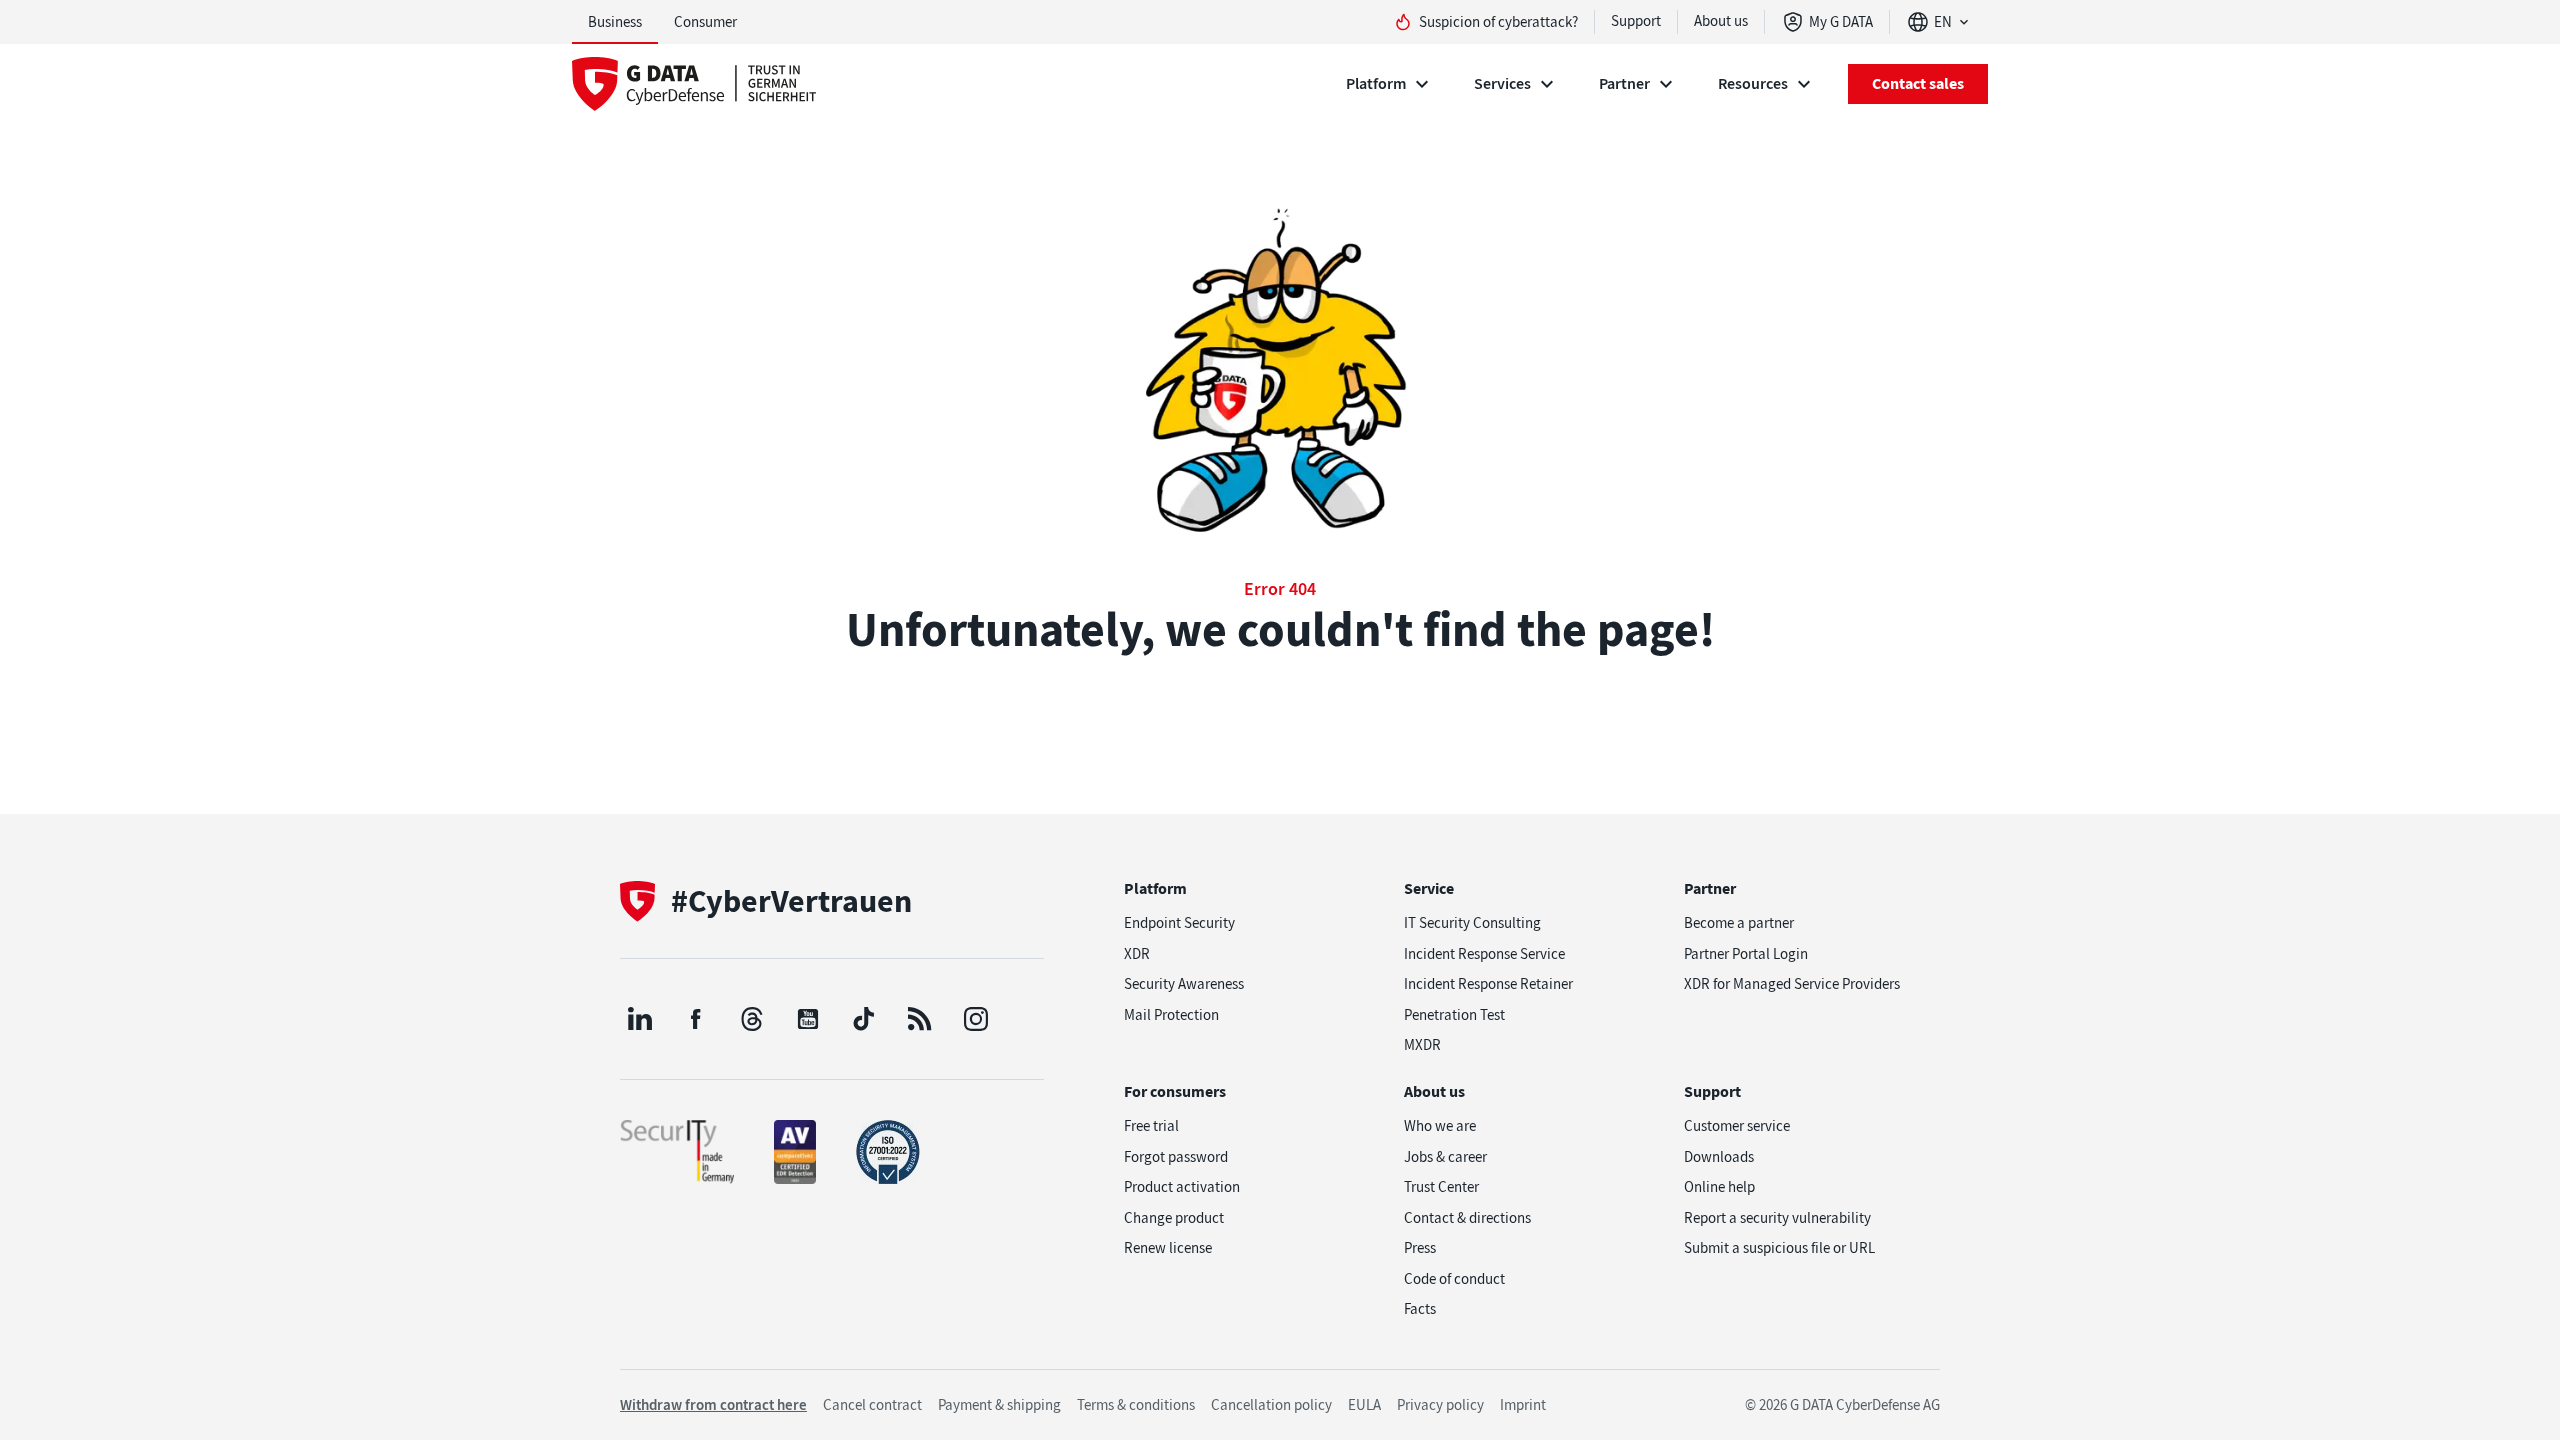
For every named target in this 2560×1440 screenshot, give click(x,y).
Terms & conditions (1136, 1405)
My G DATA (1841, 22)
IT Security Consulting (1472, 923)
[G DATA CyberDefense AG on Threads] (752, 1019)
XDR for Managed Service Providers (1792, 984)
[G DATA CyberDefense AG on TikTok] (864, 1019)
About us (1721, 21)
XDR (1137, 954)
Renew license (1168, 1248)
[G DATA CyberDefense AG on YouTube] (808, 1019)
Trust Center (1441, 1187)
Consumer (705, 22)
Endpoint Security (1179, 923)
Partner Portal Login (1746, 954)
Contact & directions (1467, 1218)
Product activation (1182, 1187)
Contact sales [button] (1918, 83)
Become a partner (1739, 923)
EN (1943, 22)
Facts (1420, 1309)
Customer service (1737, 1126)
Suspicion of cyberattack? (1498, 22)
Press (1420, 1248)
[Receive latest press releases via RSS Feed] (920, 1019)
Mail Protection (1171, 1015)
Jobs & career (1445, 1157)
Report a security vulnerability (1777, 1218)
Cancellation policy (1271, 1405)
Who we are (1440, 1126)
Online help (1719, 1187)
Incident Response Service (1484, 954)
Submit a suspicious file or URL (1779, 1248)
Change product (1174, 1218)
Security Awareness (1184, 984)
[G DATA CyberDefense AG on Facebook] (696, 1019)
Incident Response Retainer (1488, 984)
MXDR (1422, 1045)
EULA (1364, 1405)
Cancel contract (872, 1405)
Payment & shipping (999, 1405)
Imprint (1523, 1405)
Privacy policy (1440, 1405)
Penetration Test (1454, 1015)
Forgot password (1176, 1157)
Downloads (1719, 1157)
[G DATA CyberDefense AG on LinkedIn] (640, 1019)
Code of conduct (1454, 1279)
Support (1636, 21)
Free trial (1151, 1126)
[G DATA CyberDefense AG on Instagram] (976, 1019)
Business (615, 22)
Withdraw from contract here (713, 1405)
